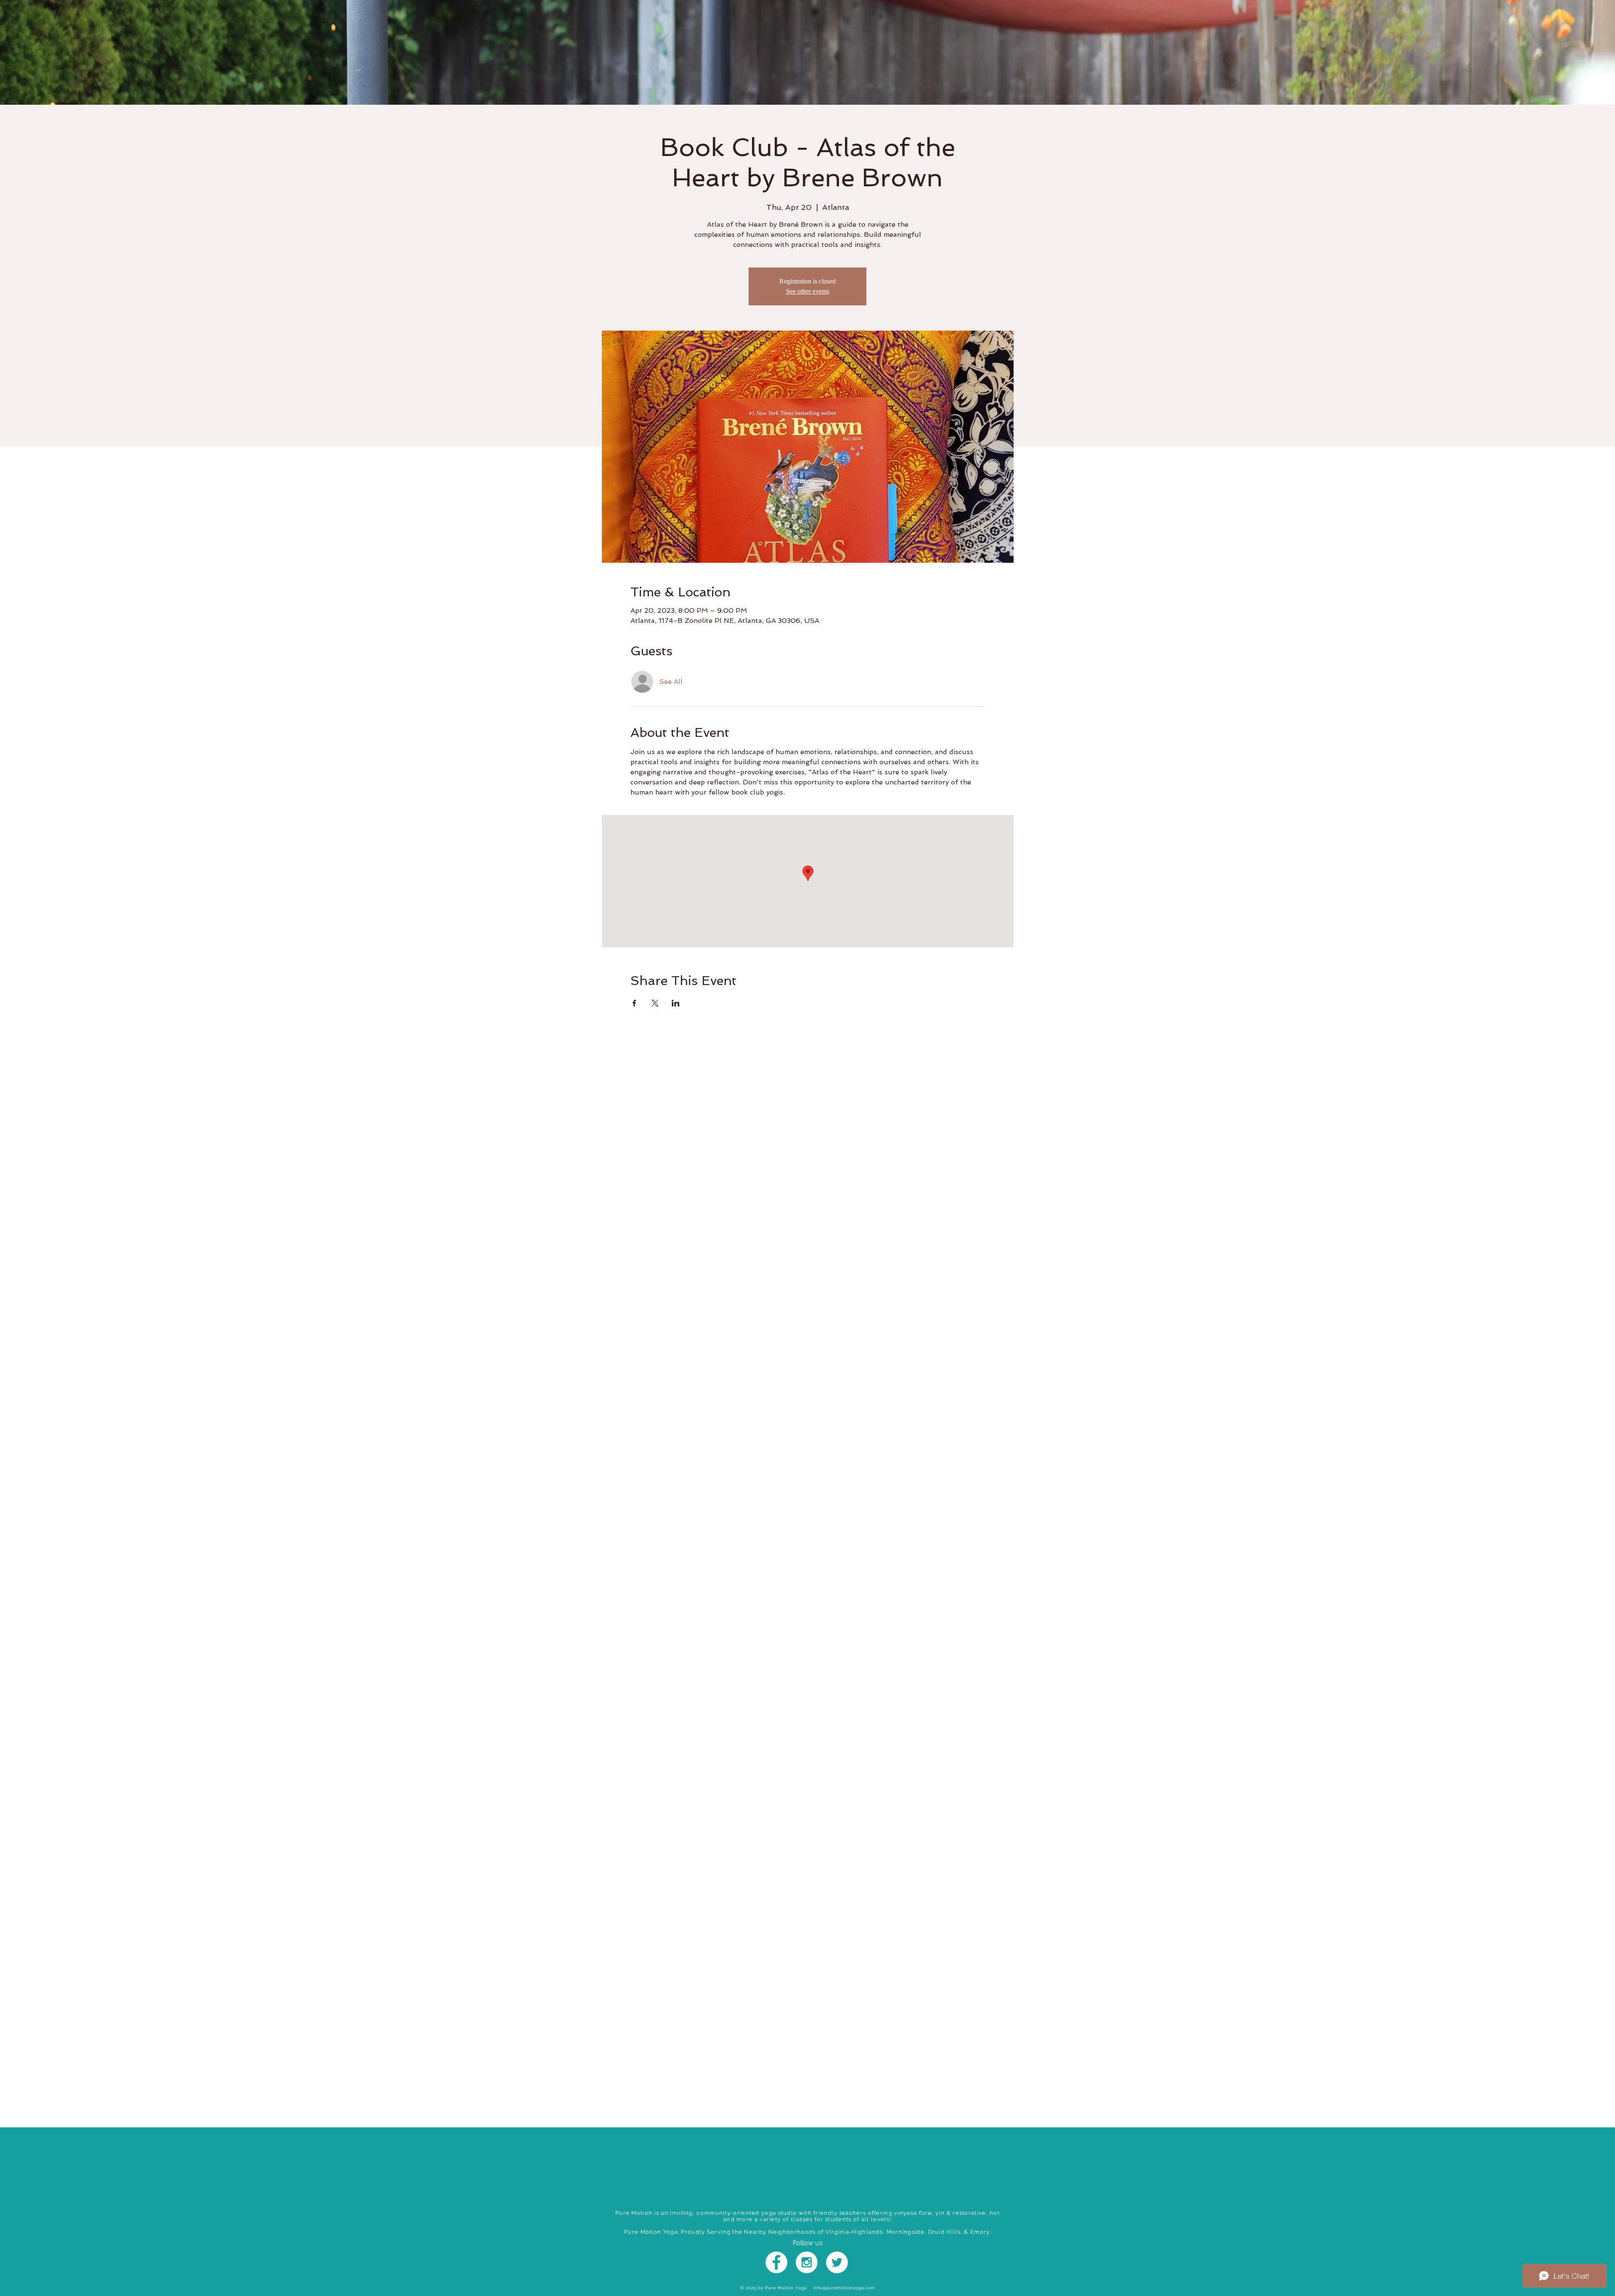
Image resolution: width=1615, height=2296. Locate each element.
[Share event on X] (655, 1003)
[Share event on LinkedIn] (676, 1003)
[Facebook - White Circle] (776, 2262)
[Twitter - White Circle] (837, 2262)
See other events (808, 291)
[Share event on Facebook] (634, 1003)
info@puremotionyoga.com (844, 2288)
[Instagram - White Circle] (807, 2262)
